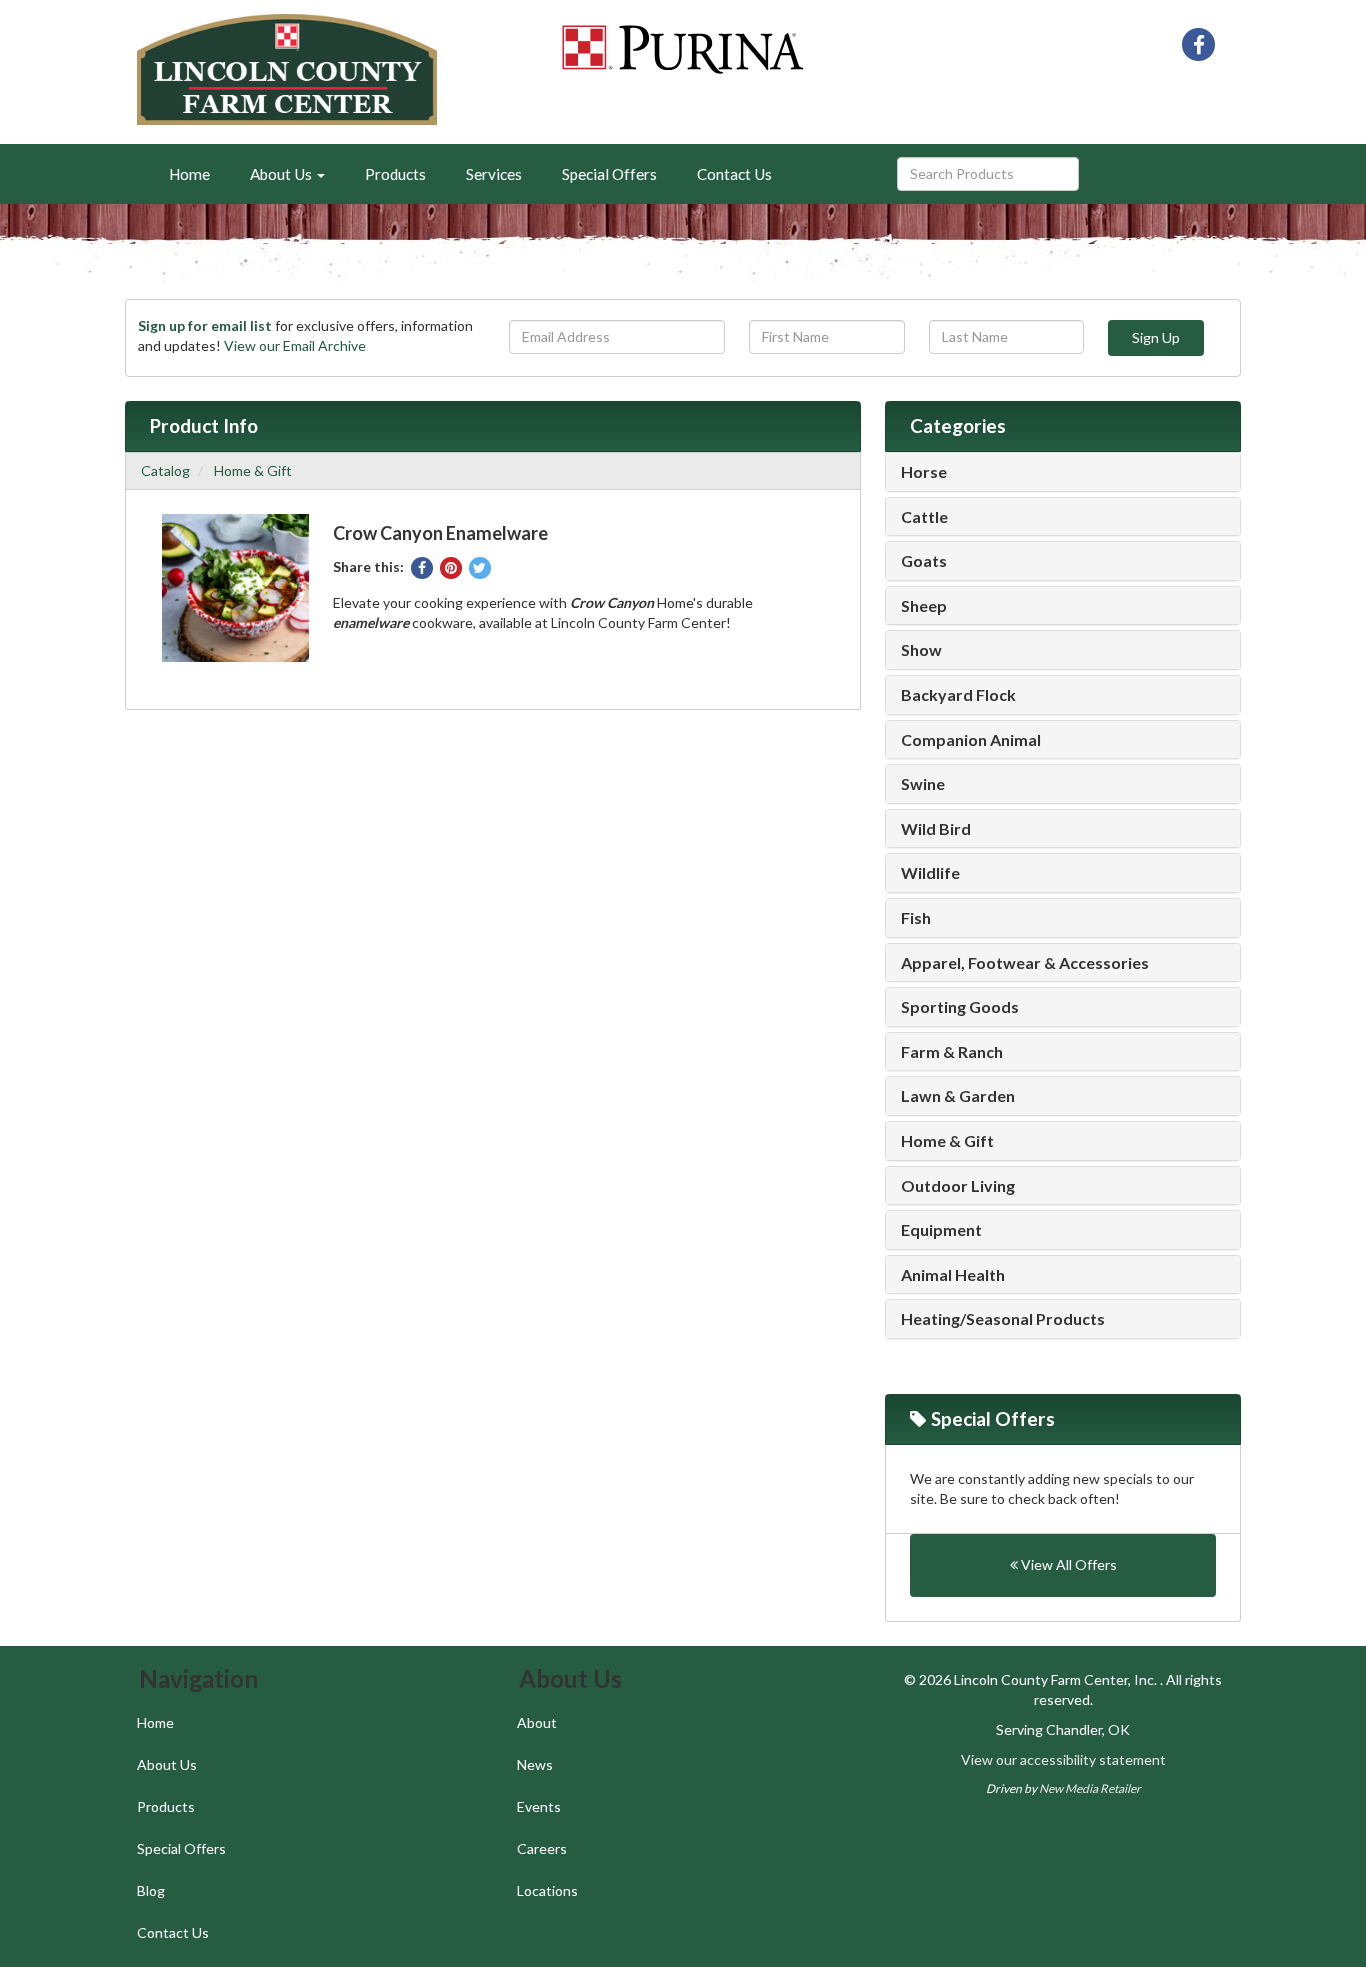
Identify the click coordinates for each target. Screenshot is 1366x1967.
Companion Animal (971, 740)
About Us (167, 1764)
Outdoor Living (958, 1186)
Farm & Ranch (952, 1052)
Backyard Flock (958, 695)
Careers (542, 1848)
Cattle (924, 517)
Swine (923, 784)
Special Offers (609, 174)
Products (395, 174)
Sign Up (1156, 337)
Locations (547, 1890)
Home (189, 174)
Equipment (941, 1230)
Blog (151, 1890)
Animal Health (953, 1275)
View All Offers (1067, 1564)
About (537, 1722)
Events (539, 1806)
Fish (916, 918)
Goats (924, 561)
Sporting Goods (960, 1007)
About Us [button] (282, 174)
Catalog (165, 470)
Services (494, 174)
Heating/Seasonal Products (1003, 1319)
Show (921, 650)
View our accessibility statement (1063, 1759)
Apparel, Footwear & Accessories (1025, 963)
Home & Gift (253, 470)
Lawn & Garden (958, 1096)
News (535, 1764)
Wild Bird (936, 829)
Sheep (924, 606)
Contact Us (734, 174)
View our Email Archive (295, 345)
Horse (924, 472)
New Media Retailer (1090, 1788)
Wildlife (930, 873)
